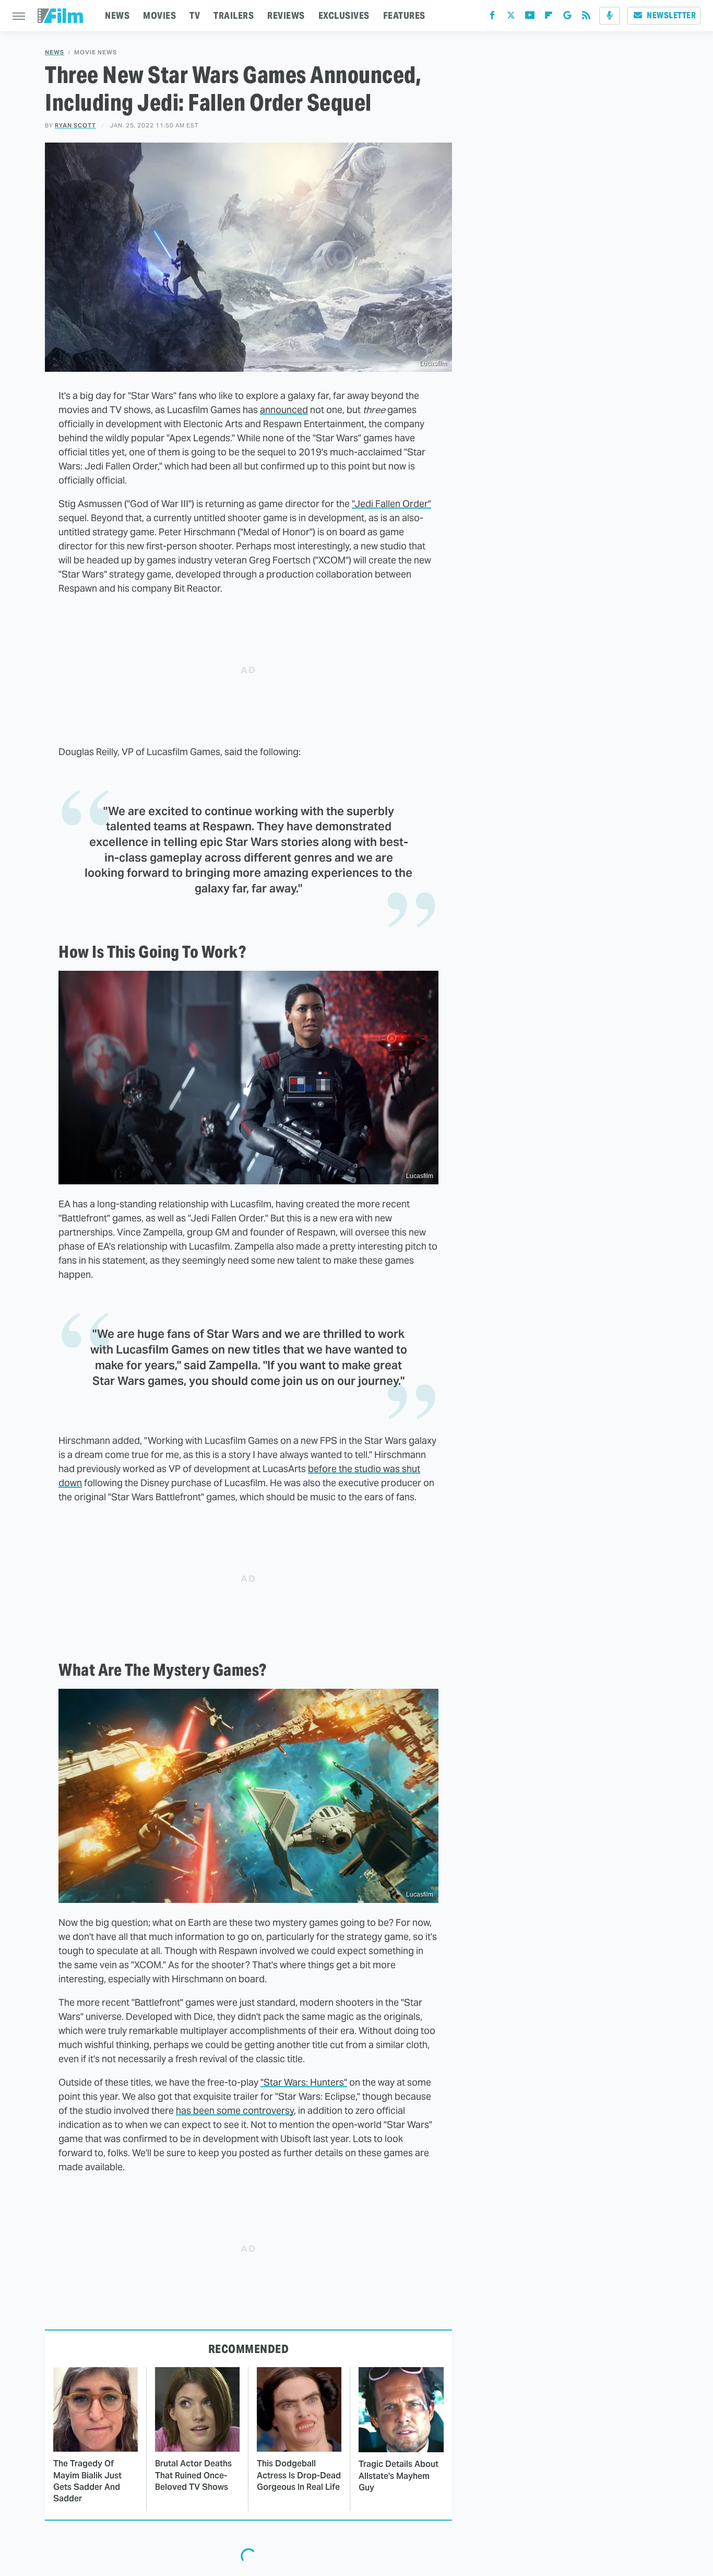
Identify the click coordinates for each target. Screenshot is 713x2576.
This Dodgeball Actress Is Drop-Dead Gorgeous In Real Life (299, 2475)
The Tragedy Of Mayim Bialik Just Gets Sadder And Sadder (87, 2481)
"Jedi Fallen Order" (391, 504)
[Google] (567, 17)
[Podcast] (610, 16)
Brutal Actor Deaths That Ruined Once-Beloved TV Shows (193, 2475)
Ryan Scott (75, 125)
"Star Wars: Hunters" (304, 2082)
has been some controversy (235, 2110)
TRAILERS (234, 15)
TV (195, 15)
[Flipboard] (549, 17)
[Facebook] (492, 17)
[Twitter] (511, 17)
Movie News (96, 52)
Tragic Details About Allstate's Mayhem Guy (399, 2476)
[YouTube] (530, 17)
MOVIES (159, 15)
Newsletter (671, 15)
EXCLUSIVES (344, 15)
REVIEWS (286, 15)
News (55, 52)
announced (284, 410)
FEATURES (404, 15)
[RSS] (586, 17)
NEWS (117, 15)
